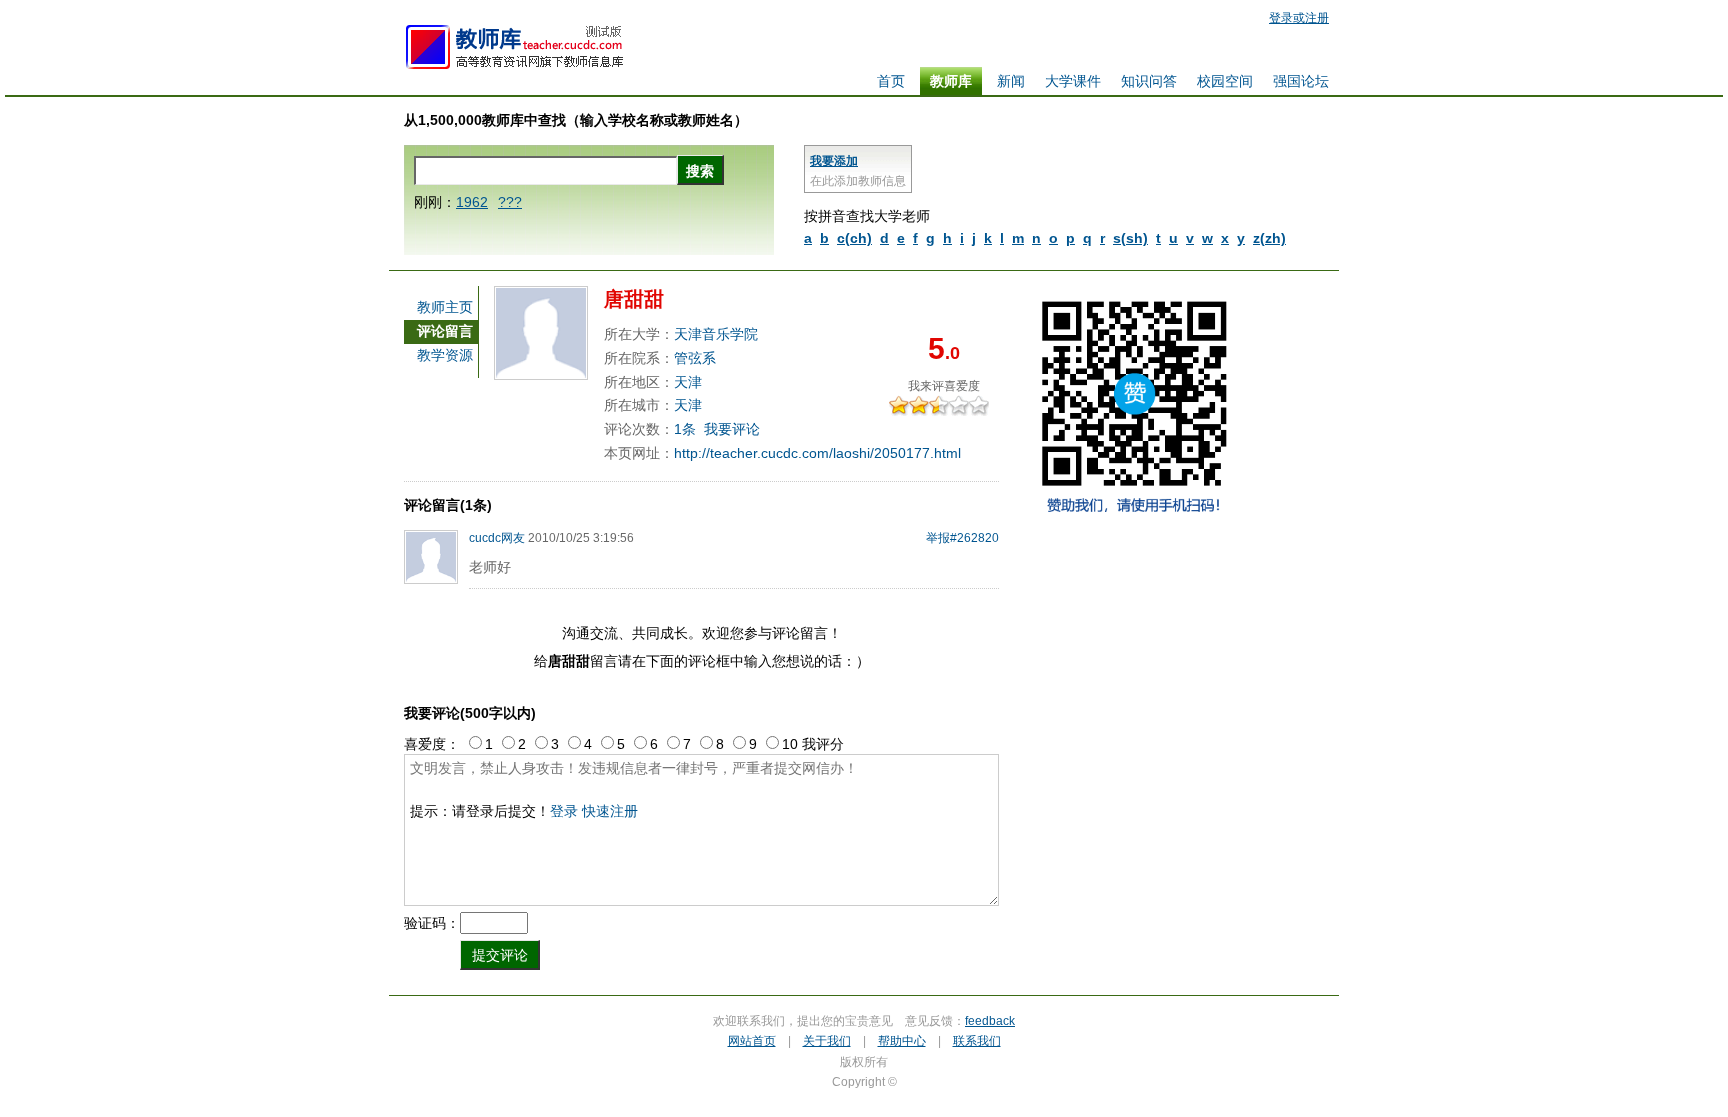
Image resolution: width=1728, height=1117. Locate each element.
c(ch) (854, 238)
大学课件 (1073, 81)
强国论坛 (1301, 81)
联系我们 (977, 1041)
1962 (472, 202)
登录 (564, 811)
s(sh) (1130, 238)
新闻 (1011, 81)
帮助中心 (902, 1041)
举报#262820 (962, 538)
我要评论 (732, 429)
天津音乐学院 (716, 334)
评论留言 (445, 331)
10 (984, 405)
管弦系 (695, 358)
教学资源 (445, 355)
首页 (891, 81)
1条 (685, 429)
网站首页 (752, 1041)
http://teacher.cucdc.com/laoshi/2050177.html (817, 453)
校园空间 (1225, 81)
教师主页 (445, 307)
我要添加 (834, 161)
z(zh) (1269, 238)
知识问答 (1149, 81)
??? (510, 202)
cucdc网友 (497, 538)
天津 (688, 382)
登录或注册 (1299, 18)
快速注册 (610, 811)
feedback (990, 1021)
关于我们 (827, 1041)
